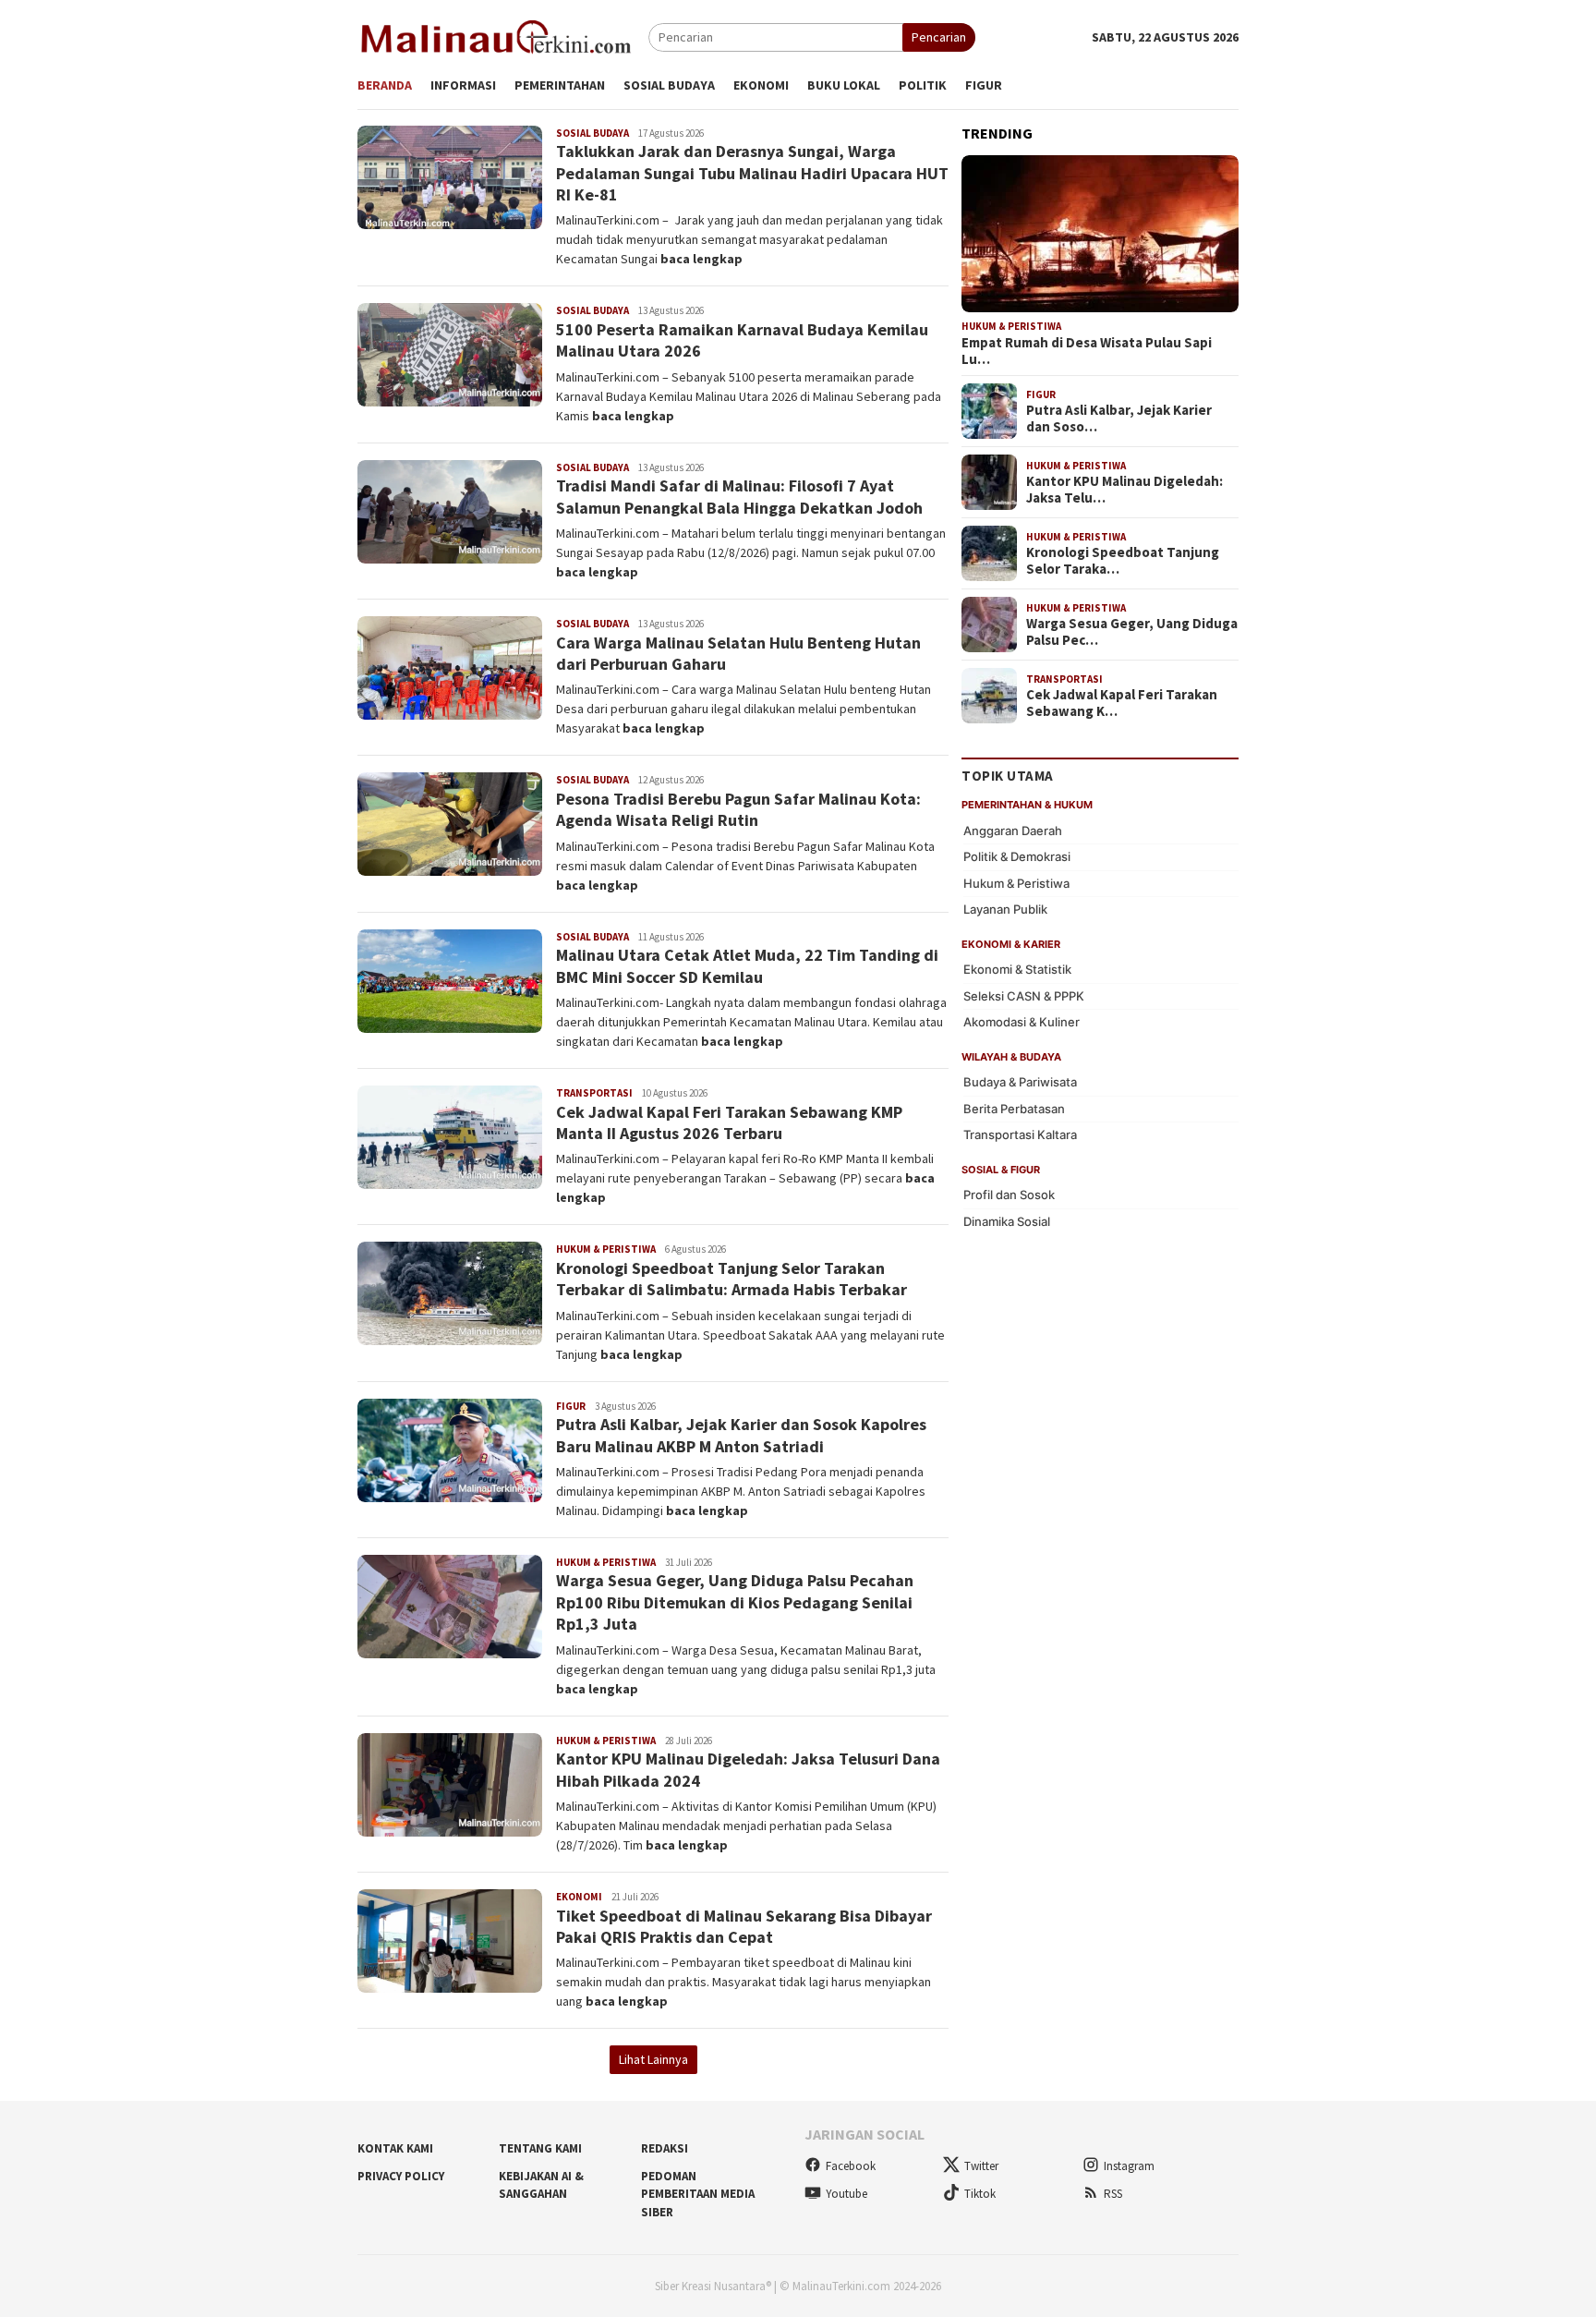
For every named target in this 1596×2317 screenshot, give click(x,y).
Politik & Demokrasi (1017, 856)
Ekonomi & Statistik (1017, 969)
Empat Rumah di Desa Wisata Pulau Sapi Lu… (1087, 351)
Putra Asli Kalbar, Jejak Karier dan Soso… (1119, 419)
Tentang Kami (540, 2148)
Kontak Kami (395, 2148)
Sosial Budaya (592, 133)
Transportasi (594, 1093)
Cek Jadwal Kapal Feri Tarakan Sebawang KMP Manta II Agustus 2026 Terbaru (729, 1122)
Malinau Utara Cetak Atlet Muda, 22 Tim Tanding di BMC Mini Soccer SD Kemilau (747, 965)
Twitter (981, 2166)
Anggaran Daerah (1013, 831)
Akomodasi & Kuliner (1022, 1022)
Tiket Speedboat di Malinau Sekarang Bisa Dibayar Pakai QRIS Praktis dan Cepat (744, 1926)
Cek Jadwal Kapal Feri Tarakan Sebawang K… (1122, 703)
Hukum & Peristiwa (606, 1249)
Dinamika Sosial (1007, 1221)
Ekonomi (579, 1897)
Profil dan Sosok (1009, 1195)
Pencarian (939, 37)
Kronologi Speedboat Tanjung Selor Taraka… (1123, 561)
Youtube (846, 2194)
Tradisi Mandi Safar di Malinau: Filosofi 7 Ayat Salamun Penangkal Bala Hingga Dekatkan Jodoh (739, 496)
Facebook (851, 2166)
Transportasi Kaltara (1020, 1134)
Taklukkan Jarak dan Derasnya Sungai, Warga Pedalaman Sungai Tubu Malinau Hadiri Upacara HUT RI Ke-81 (752, 173)
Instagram (1129, 2166)
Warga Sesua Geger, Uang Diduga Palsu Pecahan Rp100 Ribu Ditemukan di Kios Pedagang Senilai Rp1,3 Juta (735, 1602)
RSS (1113, 2194)
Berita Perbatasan (1014, 1109)
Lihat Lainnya (653, 2059)
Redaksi (665, 2148)
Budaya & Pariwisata (1020, 1082)
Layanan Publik (1005, 909)
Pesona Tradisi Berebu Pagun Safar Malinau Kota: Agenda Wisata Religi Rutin (738, 809)
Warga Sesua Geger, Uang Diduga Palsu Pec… (1132, 632)
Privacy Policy (401, 2176)
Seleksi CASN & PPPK (1024, 996)
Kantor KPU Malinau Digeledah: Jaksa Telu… (1124, 490)
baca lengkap (701, 259)
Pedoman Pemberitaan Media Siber (698, 2194)
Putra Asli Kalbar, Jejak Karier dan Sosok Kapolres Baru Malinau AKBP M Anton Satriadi (741, 1435)
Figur (571, 1406)
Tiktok (980, 2194)
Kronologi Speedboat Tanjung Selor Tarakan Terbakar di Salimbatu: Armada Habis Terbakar (731, 1279)
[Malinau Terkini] (496, 36)
